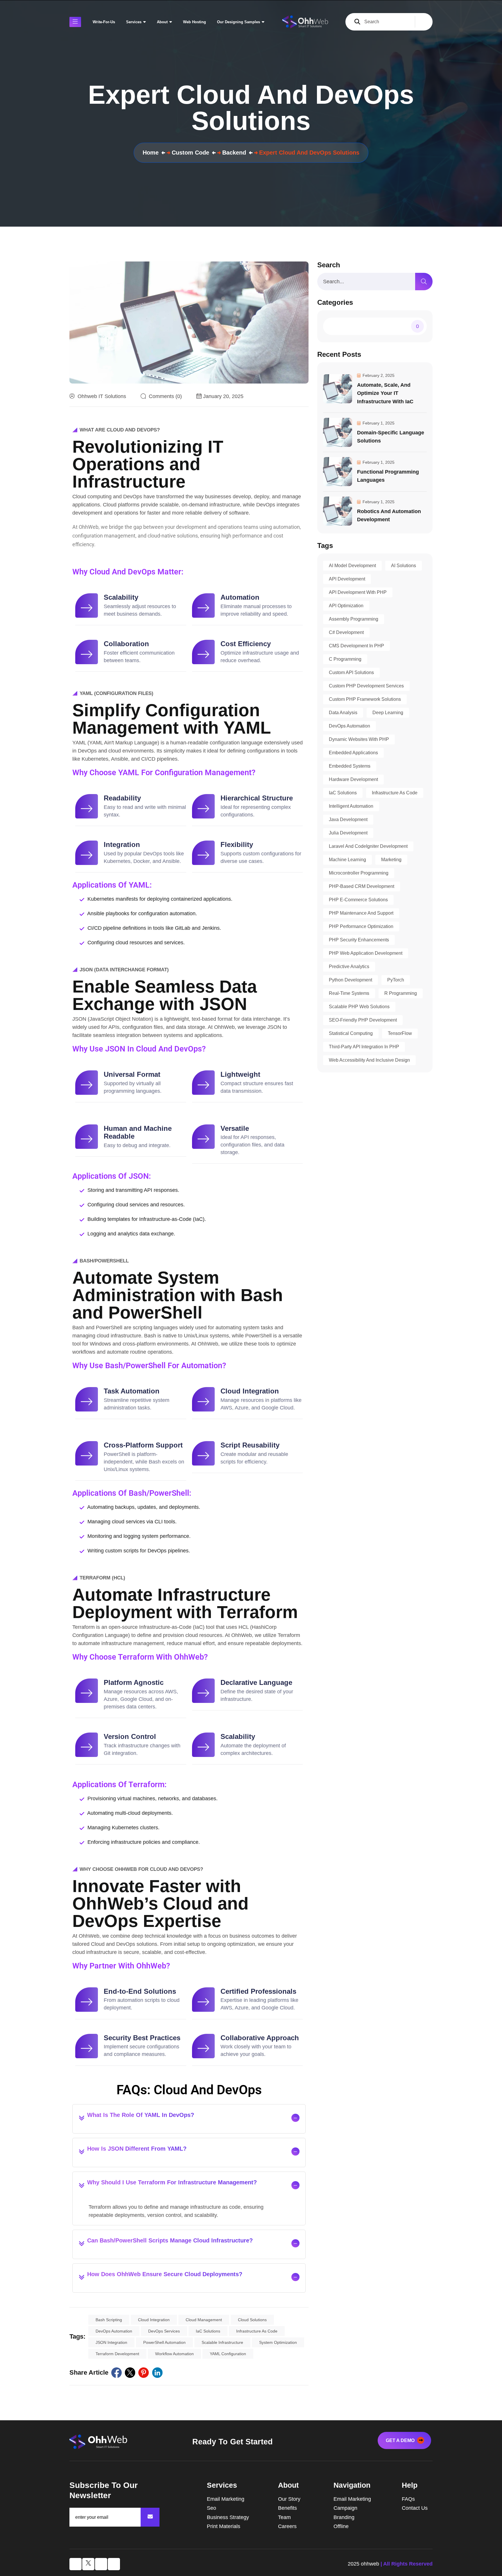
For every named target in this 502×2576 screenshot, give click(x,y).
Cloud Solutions (252, 2320)
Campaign (345, 2508)
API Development (347, 579)
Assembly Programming (354, 619)
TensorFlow (400, 1033)
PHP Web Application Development (366, 953)
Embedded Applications (353, 753)
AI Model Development (352, 566)
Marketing (391, 860)
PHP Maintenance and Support (361, 913)
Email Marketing (226, 2499)
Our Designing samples (239, 22)
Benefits (287, 2508)
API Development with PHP (358, 592)
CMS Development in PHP (356, 646)
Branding (344, 2517)
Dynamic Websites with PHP (359, 739)
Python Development (350, 980)
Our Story (289, 2499)
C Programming (345, 659)
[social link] (116, 2373)
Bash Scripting (109, 2320)
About (162, 22)
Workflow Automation (174, 2354)
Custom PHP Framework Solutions (365, 699)
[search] (424, 282)
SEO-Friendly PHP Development (363, 1020)
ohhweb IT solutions (102, 396)
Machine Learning (347, 860)
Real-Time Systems (349, 993)
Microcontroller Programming (359, 873)
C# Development (346, 632)
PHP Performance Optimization (361, 926)
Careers (287, 2526)
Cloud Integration (154, 2320)
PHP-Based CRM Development (362, 886)
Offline (341, 2526)
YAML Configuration (228, 2354)
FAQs (408, 2499)
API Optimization (346, 606)
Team (284, 2517)
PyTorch (396, 980)
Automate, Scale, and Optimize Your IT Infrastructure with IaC (385, 393)
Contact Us (415, 2508)
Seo (211, 2508)
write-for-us (104, 22)
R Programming (401, 993)
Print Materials (224, 2526)
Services (134, 22)
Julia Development (348, 833)
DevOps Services (164, 2331)
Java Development (348, 819)
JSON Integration (111, 2342)
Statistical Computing (351, 1033)
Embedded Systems (350, 766)
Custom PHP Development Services (366, 686)
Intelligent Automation (351, 806)
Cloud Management (204, 2320)
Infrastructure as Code (257, 2331)
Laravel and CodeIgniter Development (368, 846)
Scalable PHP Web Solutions (359, 1007)
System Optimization (278, 2342)
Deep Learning (388, 713)
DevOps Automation (114, 2331)
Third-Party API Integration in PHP (364, 1047)
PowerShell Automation (164, 2342)
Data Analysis (343, 713)
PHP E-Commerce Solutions (358, 900)
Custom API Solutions (351, 672)
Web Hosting (194, 22)
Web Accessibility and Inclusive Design (369, 1060)
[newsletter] (150, 2517)
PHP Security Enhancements (359, 940)
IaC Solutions (208, 2331)
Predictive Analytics (349, 967)
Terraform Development (117, 2354)
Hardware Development (353, 779)
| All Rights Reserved (407, 2564)
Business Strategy (228, 2517)
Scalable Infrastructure (222, 2342)
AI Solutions (404, 566)
